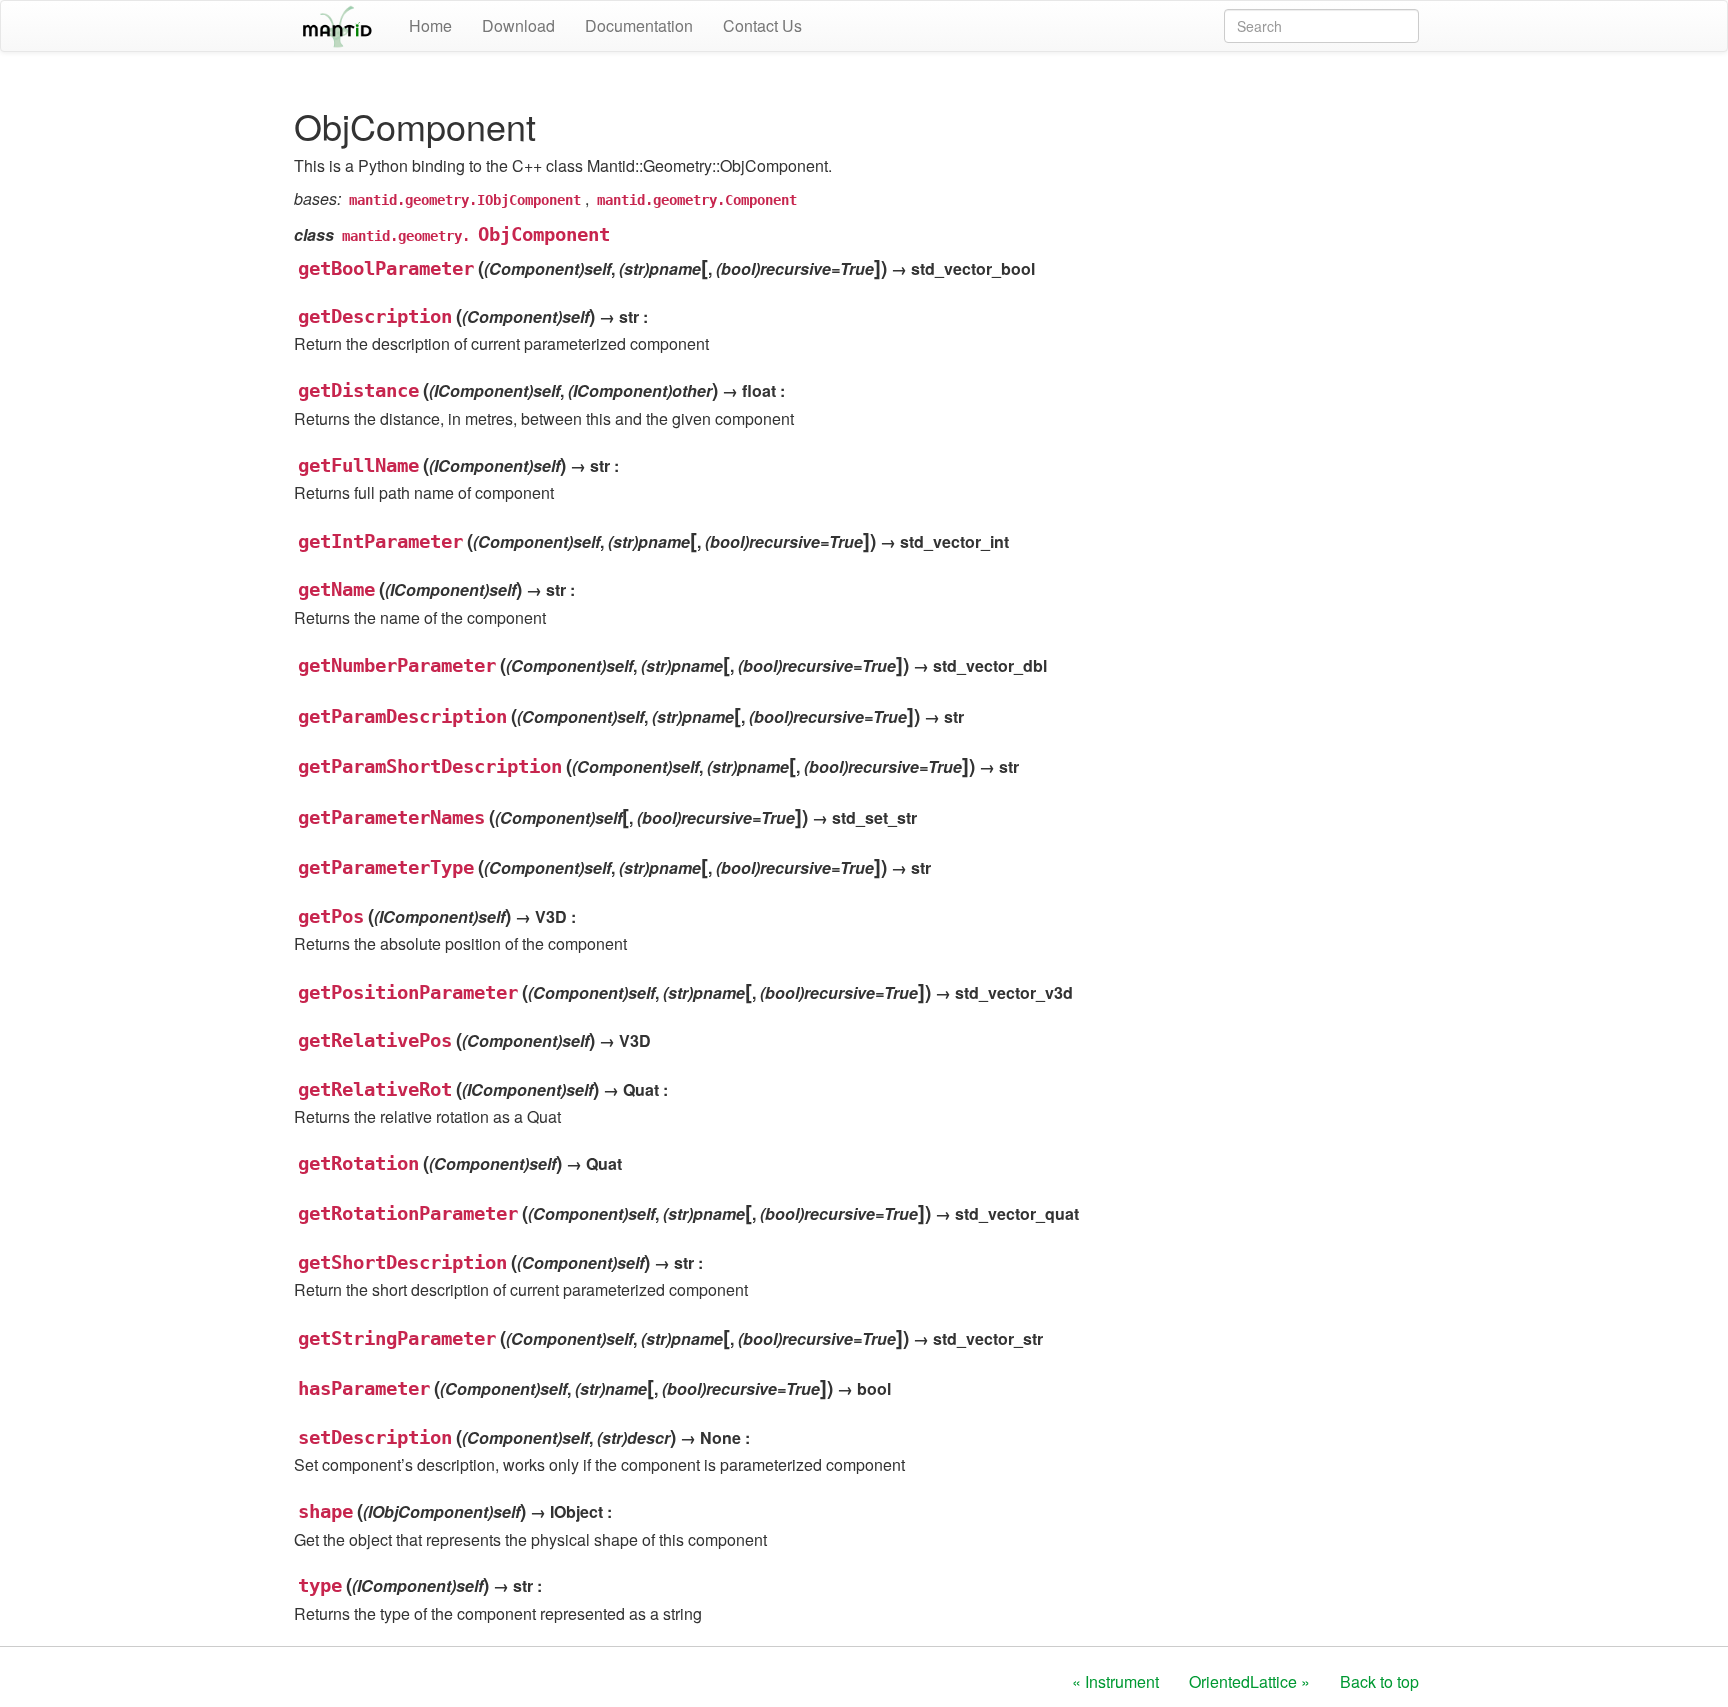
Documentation (639, 25)
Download (518, 25)
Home (430, 25)
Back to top (1379, 1681)
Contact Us (762, 25)
